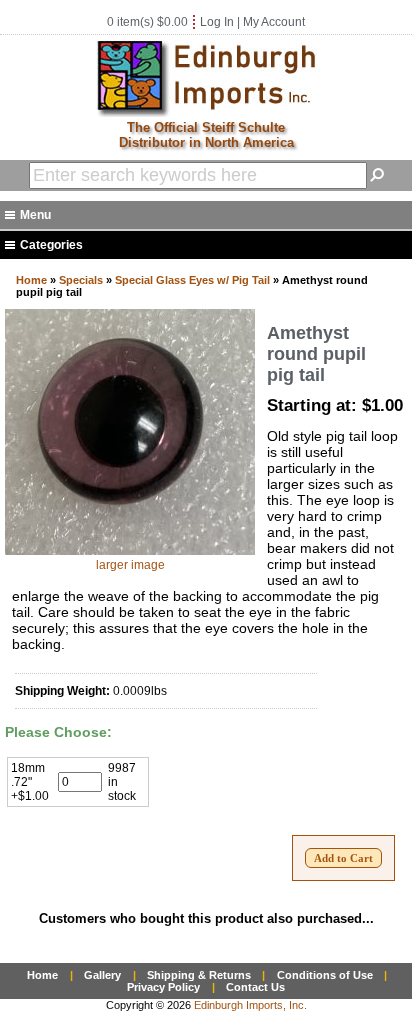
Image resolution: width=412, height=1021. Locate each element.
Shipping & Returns (199, 975)
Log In (217, 22)
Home (31, 280)
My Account (274, 22)
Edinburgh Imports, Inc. (250, 1005)
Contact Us (255, 987)
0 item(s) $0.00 (147, 22)
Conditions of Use (325, 975)
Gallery (102, 975)
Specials (81, 280)
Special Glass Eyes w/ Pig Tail (192, 280)
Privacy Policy (163, 987)
